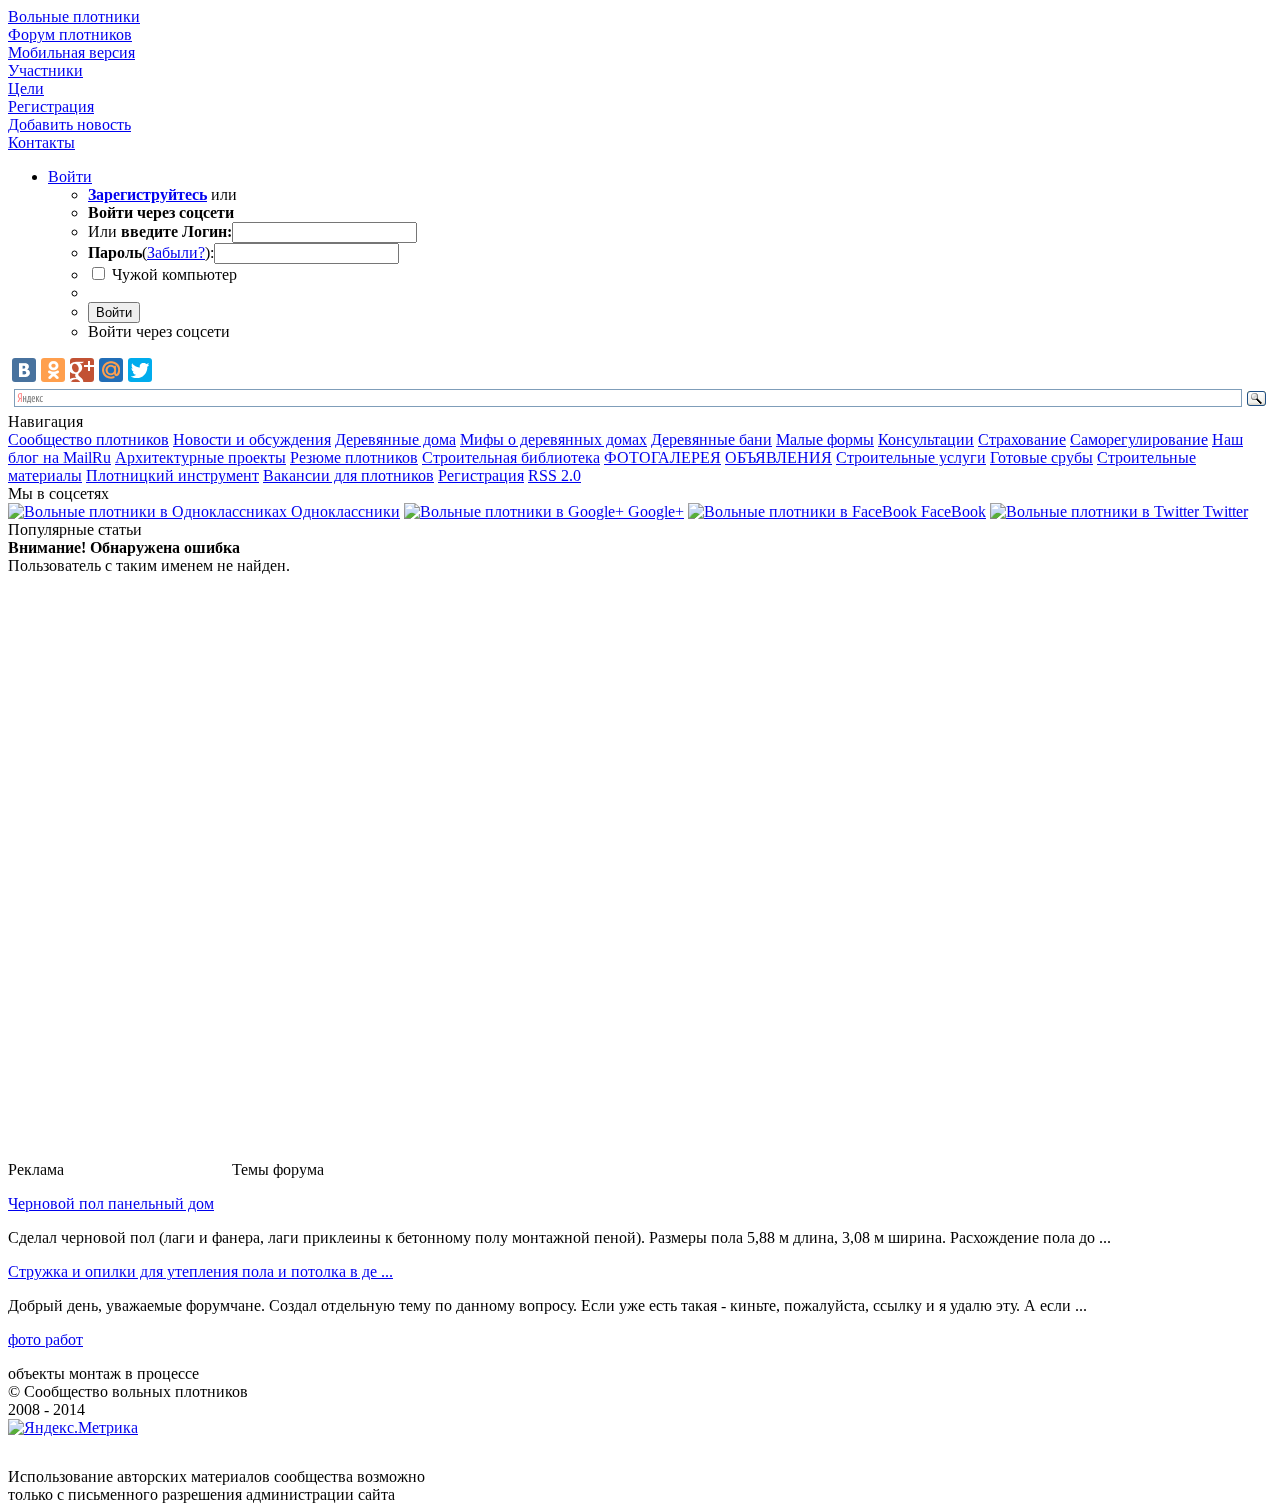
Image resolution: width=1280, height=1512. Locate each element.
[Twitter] (140, 370)
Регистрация (51, 106)
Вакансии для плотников (348, 475)
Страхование (1022, 439)
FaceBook (951, 511)
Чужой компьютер (172, 274)
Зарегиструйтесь (147, 194)
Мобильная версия (71, 52)
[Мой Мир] (111, 370)
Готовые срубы (1041, 457)
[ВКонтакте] (24, 370)
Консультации (926, 439)
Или (160, 231)
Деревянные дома (395, 439)
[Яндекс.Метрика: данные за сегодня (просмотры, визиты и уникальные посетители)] (73, 1428)
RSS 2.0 (554, 475)
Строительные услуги (911, 457)
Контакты (41, 142)
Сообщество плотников (88, 439)
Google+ (654, 511)
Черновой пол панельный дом (111, 1203)
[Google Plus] (82, 370)
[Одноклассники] (53, 370)
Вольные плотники (74, 16)
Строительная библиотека (511, 457)
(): (151, 252)
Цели (26, 88)
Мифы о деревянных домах (553, 439)
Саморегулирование (1139, 439)
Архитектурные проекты (200, 457)
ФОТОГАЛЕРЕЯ (662, 457)
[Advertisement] (148, 875)
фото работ (45, 1339)
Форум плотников (70, 34)
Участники (45, 70)
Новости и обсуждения (252, 439)
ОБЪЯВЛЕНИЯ (778, 457)
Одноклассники (343, 511)
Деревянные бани (711, 439)
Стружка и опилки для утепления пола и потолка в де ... (200, 1271)
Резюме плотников (354, 457)
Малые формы (825, 439)
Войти (70, 176)
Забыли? (176, 252)
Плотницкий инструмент (172, 475)
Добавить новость (69, 124)
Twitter (1223, 511)
